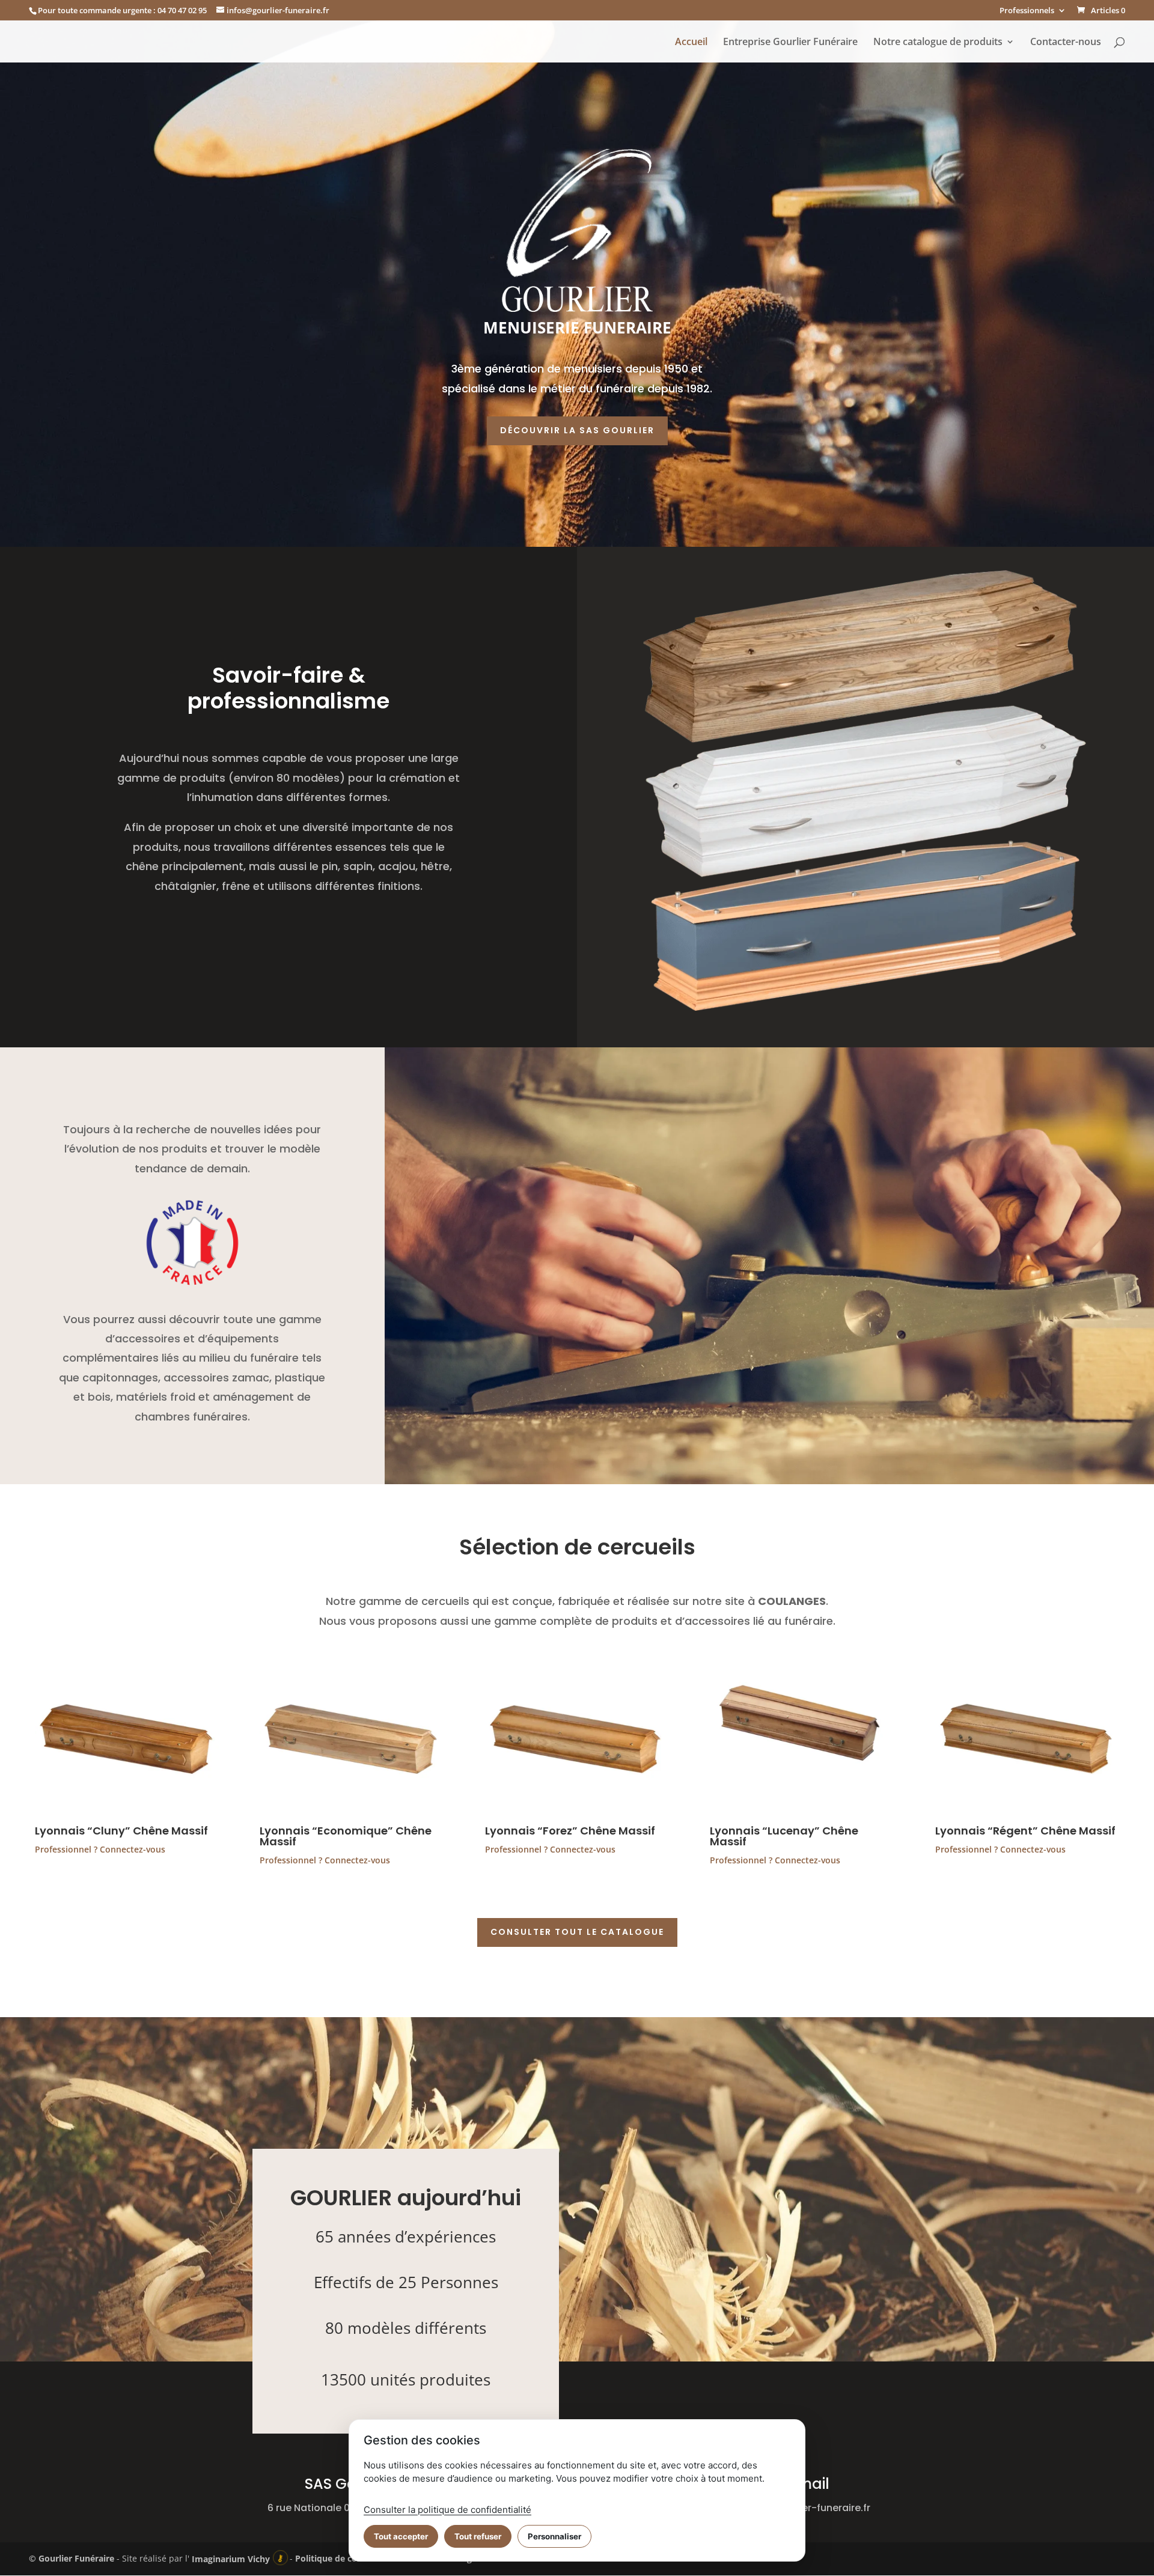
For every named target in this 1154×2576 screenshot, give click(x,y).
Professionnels (1027, 11)
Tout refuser (478, 2536)
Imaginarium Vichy (231, 2559)
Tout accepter (401, 2536)
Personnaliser (554, 2536)
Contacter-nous (1066, 43)
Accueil (691, 43)
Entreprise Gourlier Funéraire (790, 43)
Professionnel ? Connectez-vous (100, 1849)
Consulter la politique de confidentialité (447, 2510)
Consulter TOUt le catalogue (577, 1932)
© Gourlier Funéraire (72, 2559)
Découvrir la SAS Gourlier (577, 430)
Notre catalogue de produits (938, 43)
